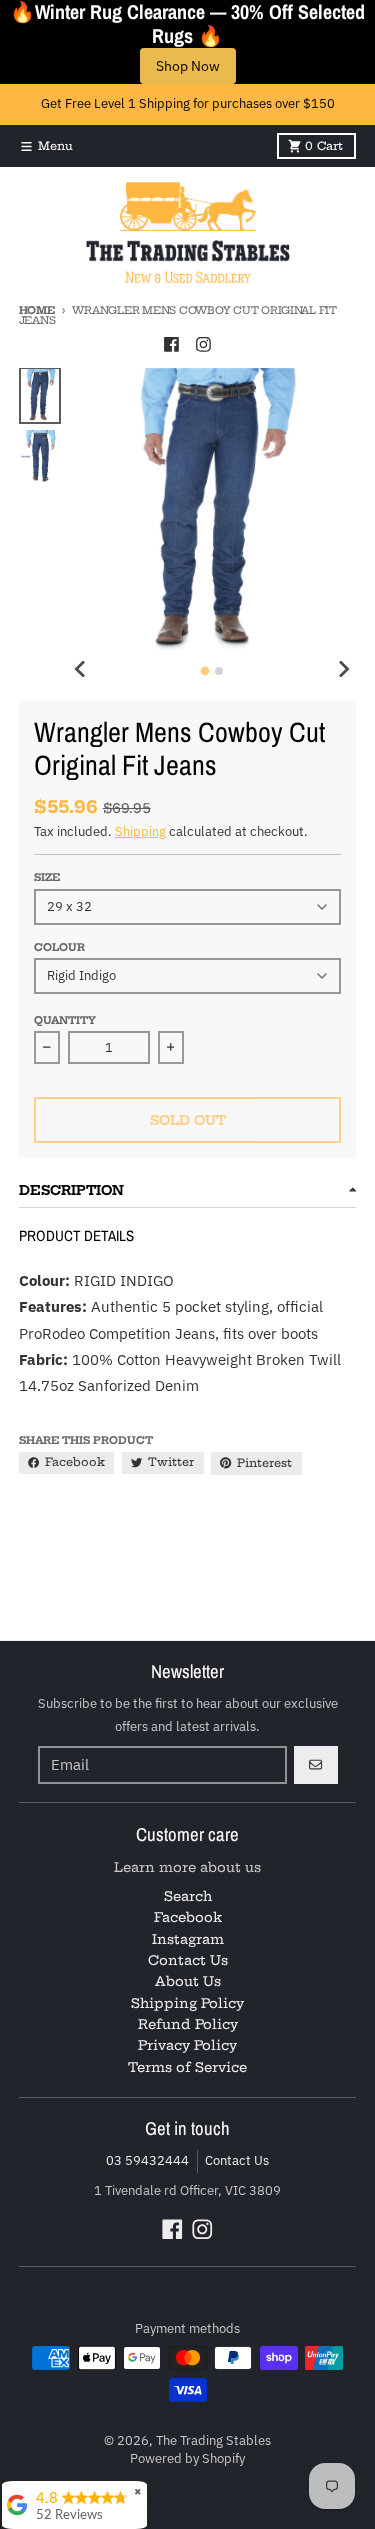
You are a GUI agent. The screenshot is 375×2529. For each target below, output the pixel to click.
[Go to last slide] (81, 669)
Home (37, 310)
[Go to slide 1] (205, 671)
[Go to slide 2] (219, 671)
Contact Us (237, 2160)
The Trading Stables (213, 2440)
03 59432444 (147, 2160)
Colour (59, 947)
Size (47, 877)
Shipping (140, 831)
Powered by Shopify (187, 2458)
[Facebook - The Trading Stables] (171, 344)
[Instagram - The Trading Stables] (203, 344)
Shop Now (188, 66)
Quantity (65, 1020)
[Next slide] (343, 669)
